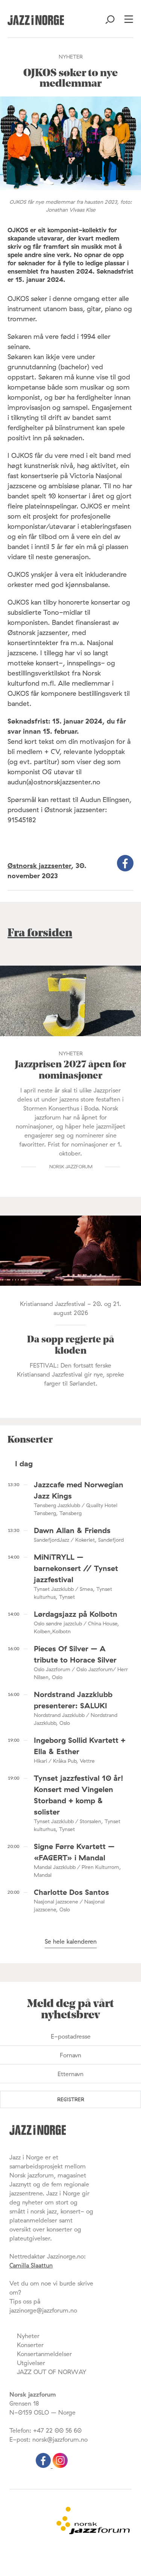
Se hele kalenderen (71, 1941)
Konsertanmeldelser (44, 2354)
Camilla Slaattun (31, 2265)
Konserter (30, 2345)
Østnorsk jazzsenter (39, 866)
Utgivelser (31, 2363)
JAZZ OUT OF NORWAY (52, 2372)
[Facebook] (44, 2466)
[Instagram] (60, 2466)
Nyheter (28, 2336)
